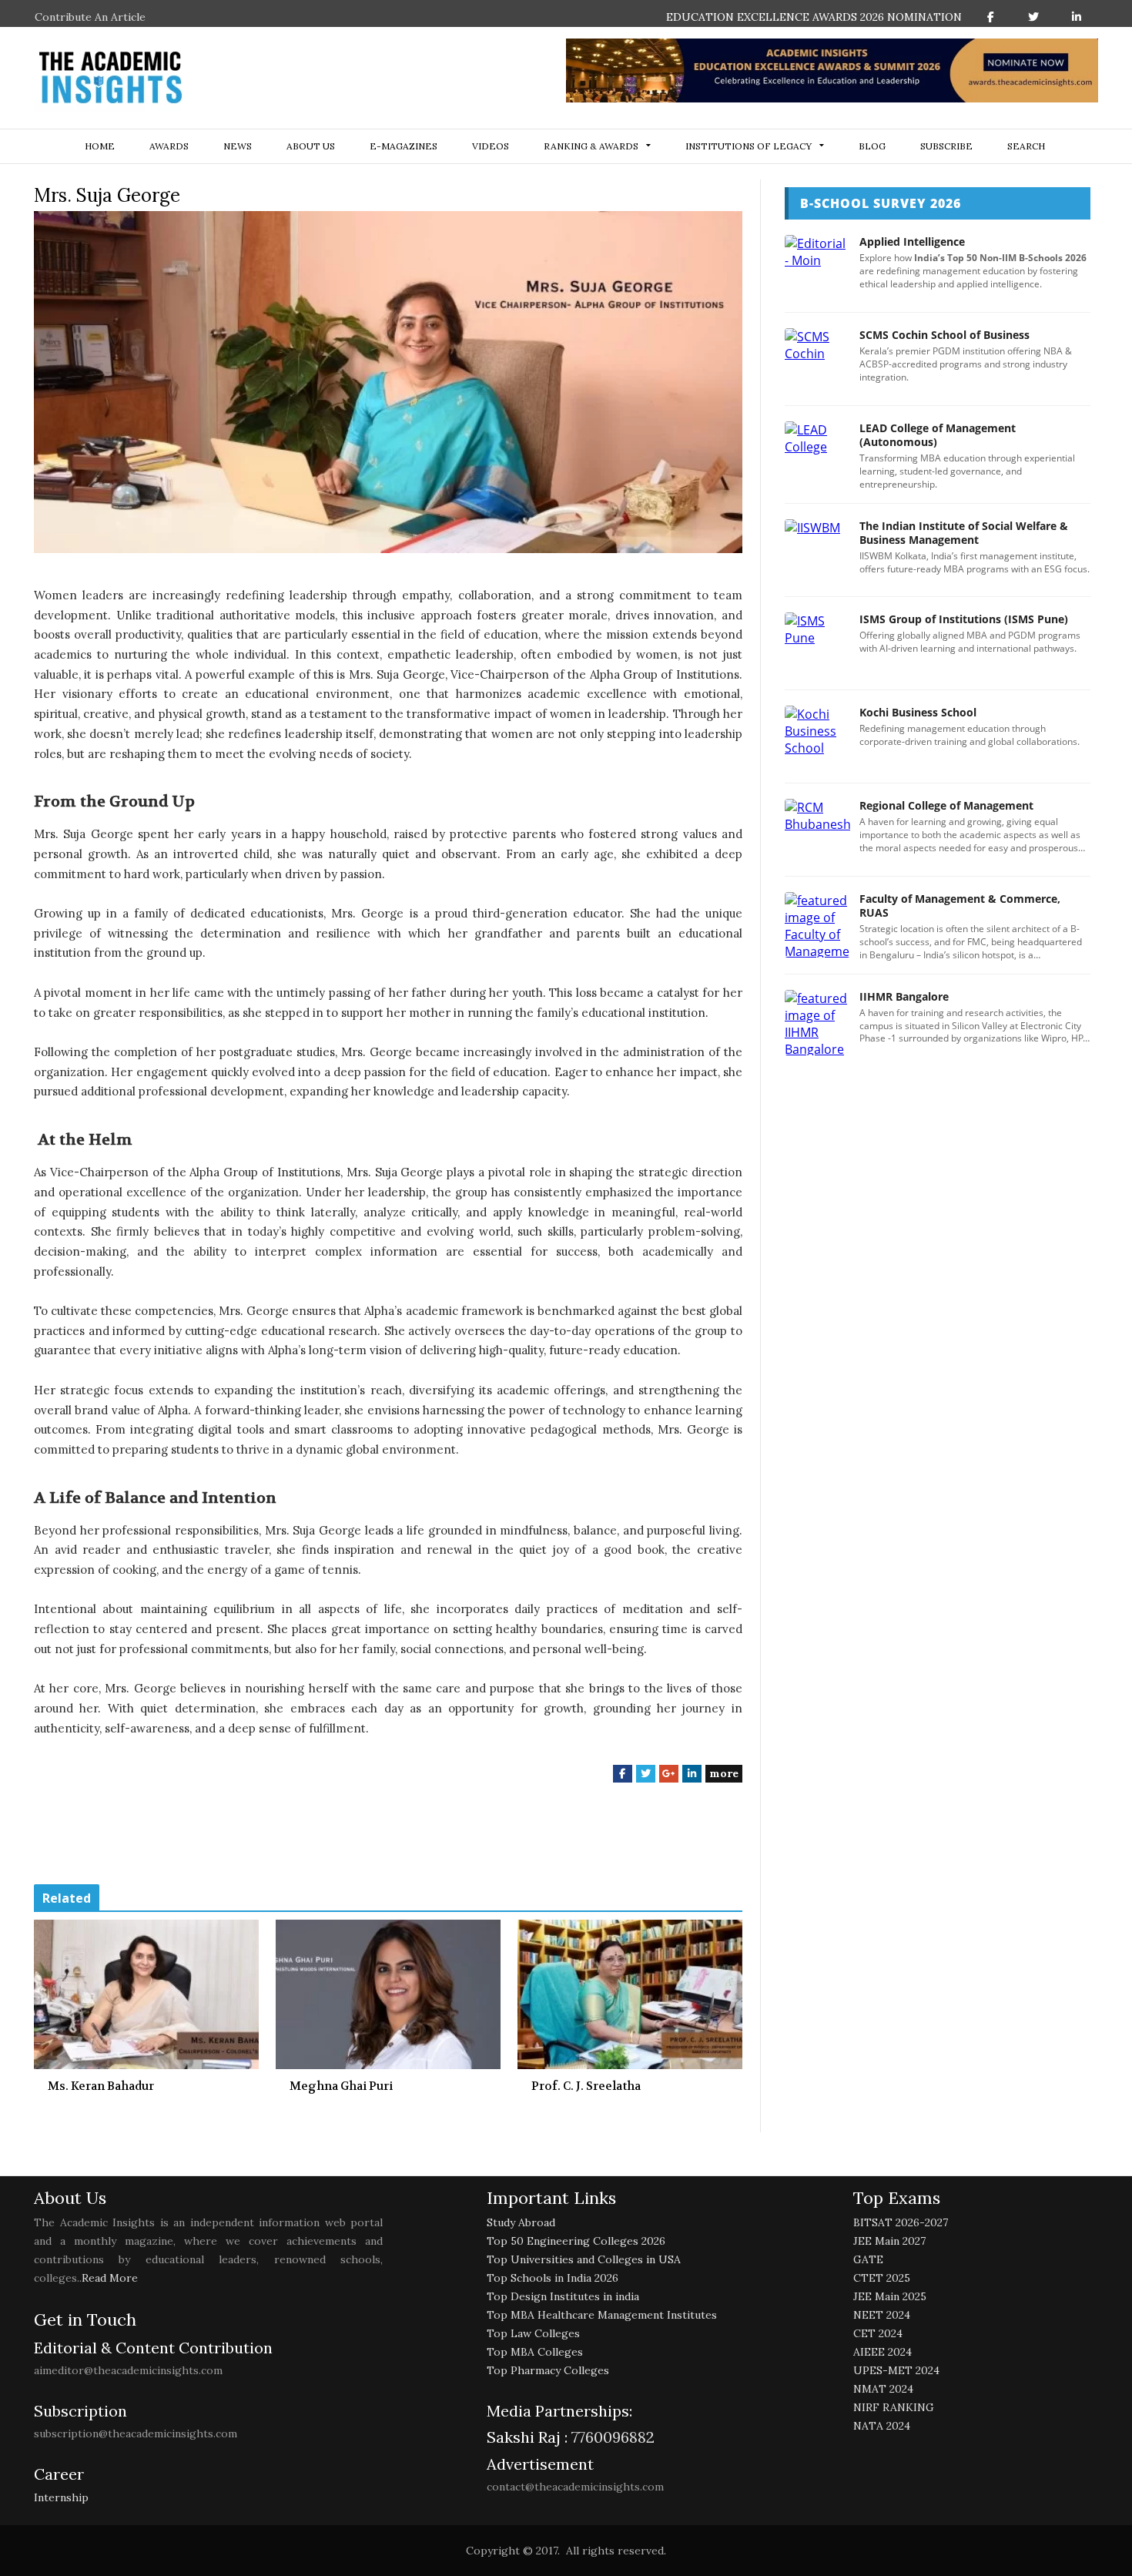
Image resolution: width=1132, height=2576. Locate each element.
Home (100, 146)
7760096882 (611, 2437)
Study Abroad (521, 2222)
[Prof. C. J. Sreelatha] (630, 1994)
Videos (491, 146)
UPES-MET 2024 (896, 2370)
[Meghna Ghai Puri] (388, 1994)
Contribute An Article (90, 17)
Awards (169, 146)
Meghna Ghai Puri (341, 2086)
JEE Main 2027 (889, 2241)
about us (311, 146)
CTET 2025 (882, 2278)
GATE (868, 2259)
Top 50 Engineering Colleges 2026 (576, 2241)
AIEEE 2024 (882, 2352)
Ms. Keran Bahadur (101, 2086)
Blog (872, 146)
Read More (110, 2278)
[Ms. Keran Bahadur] (146, 1994)
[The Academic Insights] (111, 78)
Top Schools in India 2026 (553, 2278)
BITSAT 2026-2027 (901, 2222)
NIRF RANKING (894, 2407)
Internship (61, 2497)
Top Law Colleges (533, 2333)
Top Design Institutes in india (563, 2296)
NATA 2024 (882, 2426)
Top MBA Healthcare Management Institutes (602, 2315)
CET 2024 (878, 2333)
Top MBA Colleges (535, 2352)
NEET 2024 (882, 2315)
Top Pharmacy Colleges (548, 2370)
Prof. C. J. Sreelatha (586, 2086)
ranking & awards (591, 146)
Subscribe (946, 146)
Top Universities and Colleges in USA (584, 2259)
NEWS (238, 146)
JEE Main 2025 (890, 2296)
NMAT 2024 (883, 2389)
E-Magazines (404, 146)
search (1026, 146)
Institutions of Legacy (749, 146)
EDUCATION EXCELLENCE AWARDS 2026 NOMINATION (814, 17)
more (724, 1773)
